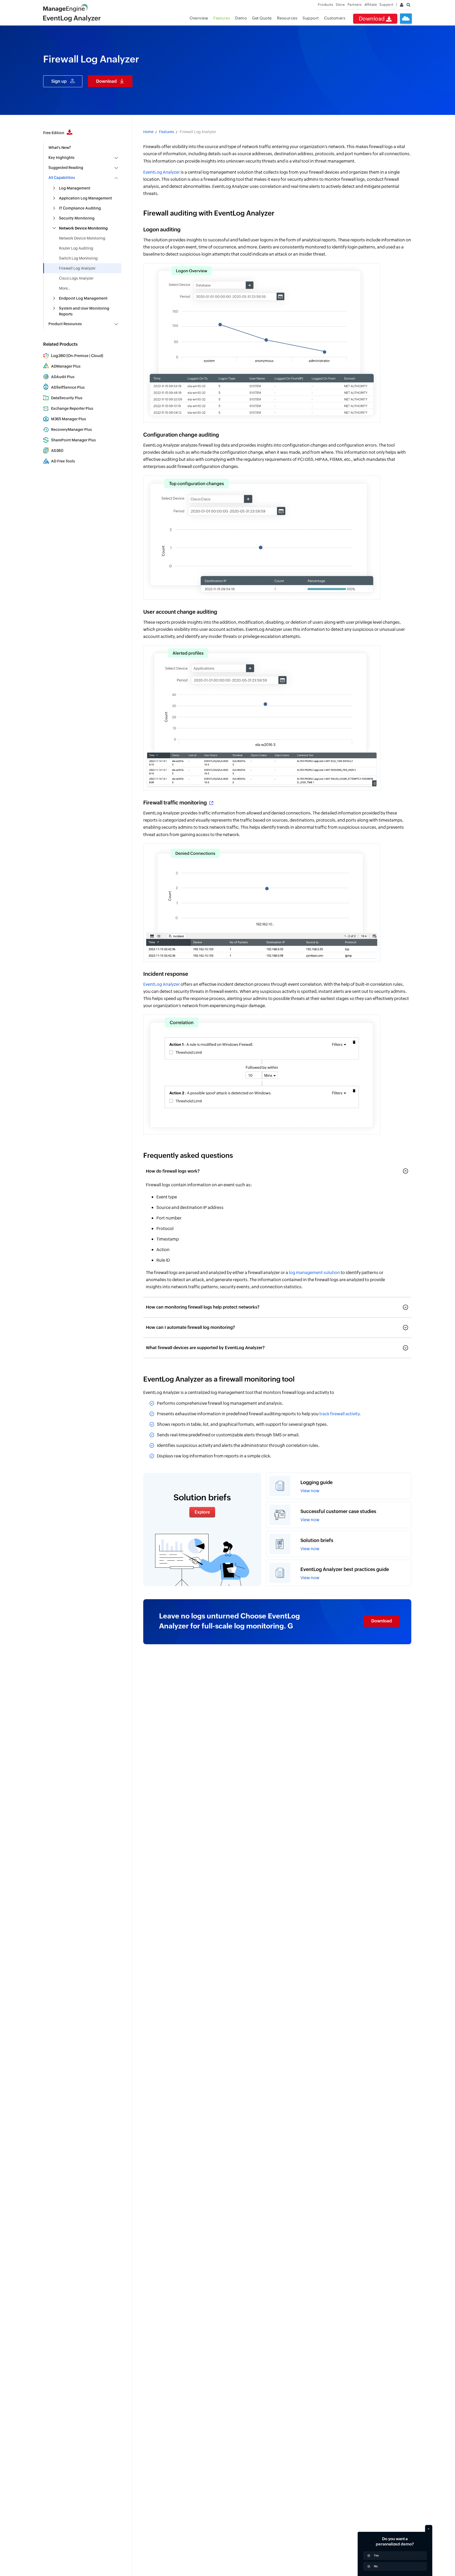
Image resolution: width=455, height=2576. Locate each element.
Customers (335, 18)
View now (310, 1491)
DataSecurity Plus (67, 398)
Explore (202, 1512)
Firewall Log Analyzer (77, 268)
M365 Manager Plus (69, 419)
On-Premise (78, 356)
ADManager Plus (66, 366)
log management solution (314, 1273)
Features (222, 18)
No (376, 2566)
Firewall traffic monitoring (176, 802)
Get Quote (262, 18)
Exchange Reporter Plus (72, 408)
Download (373, 19)
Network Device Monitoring (82, 238)
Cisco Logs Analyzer (76, 278)
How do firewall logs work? (173, 1171)
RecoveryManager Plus (71, 430)
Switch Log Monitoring (78, 258)
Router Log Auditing (76, 248)
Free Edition (54, 133)
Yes (376, 2555)
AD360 (57, 451)
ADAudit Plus (63, 377)
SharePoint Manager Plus (73, 440)
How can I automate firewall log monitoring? (190, 1327)
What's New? (60, 148)
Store (340, 5)
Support (311, 18)
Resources (287, 18)
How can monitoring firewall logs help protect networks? (203, 1307)
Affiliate (371, 5)
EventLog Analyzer (162, 172)
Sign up (59, 81)
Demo (241, 18)
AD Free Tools (63, 461)
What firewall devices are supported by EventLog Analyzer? (205, 1348)
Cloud (97, 356)
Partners (355, 5)
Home (148, 132)
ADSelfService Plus (68, 387)
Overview (199, 18)
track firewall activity (339, 1414)
